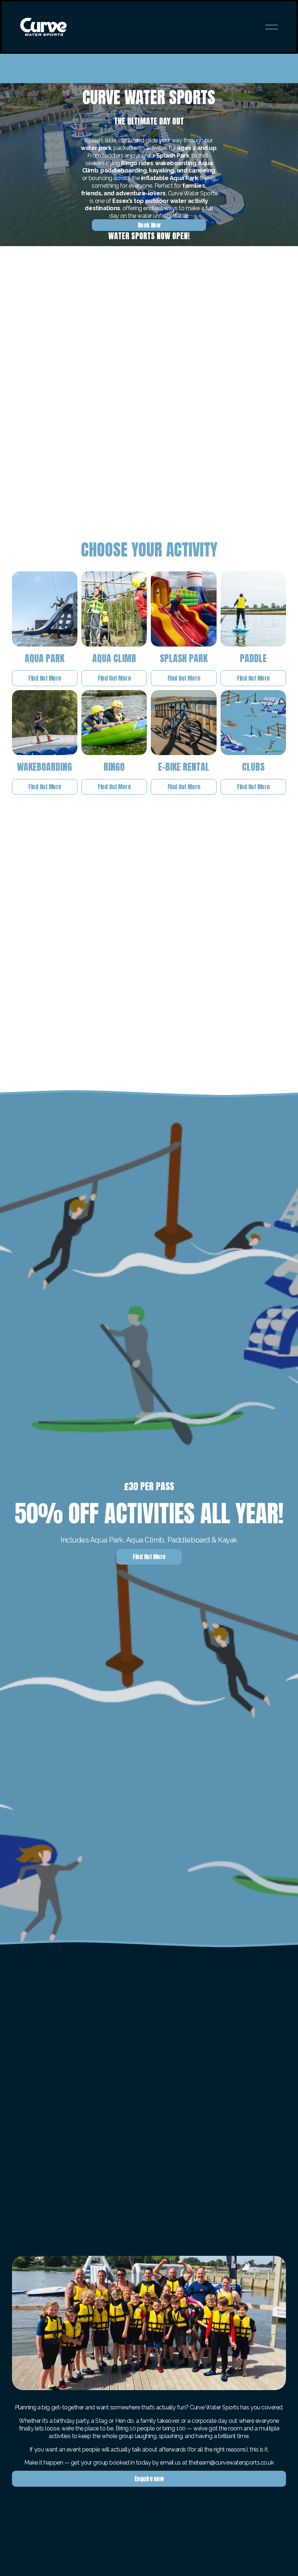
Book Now (149, 225)
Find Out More (45, 678)
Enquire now (149, 2479)
